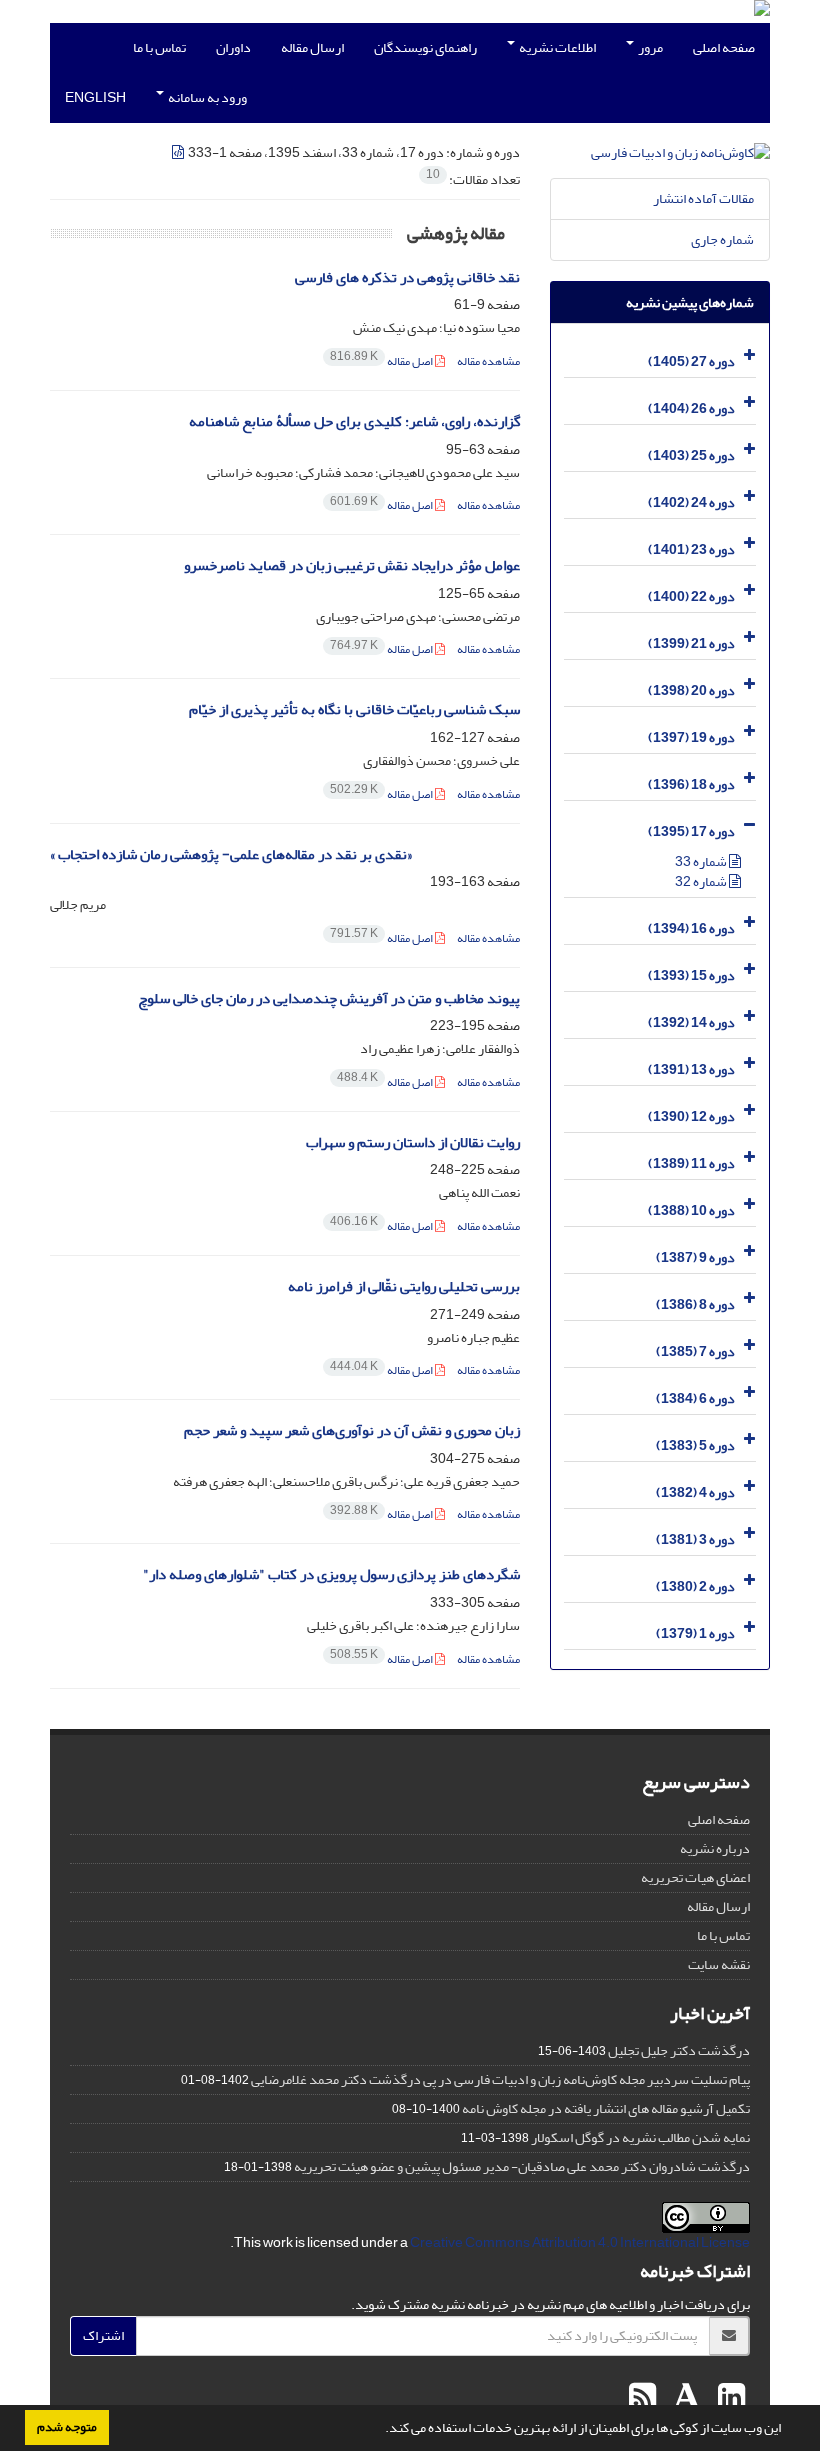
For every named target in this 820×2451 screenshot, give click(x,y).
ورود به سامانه (206, 97)
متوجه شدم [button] (67, 2427)
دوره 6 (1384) (695, 1398)
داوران (233, 47)
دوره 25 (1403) (691, 455)
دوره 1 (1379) (695, 1633)
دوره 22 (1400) (691, 596)
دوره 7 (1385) (695, 1351)
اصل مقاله (382, 361)
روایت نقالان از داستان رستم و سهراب (413, 1142)
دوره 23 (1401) (691, 549)
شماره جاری (722, 239)
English (95, 97)
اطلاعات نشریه (556, 47)
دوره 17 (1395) (691, 831)
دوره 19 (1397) (691, 737)
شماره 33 (702, 861)
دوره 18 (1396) (691, 784)
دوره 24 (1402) (691, 502)
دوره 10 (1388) (691, 1210)
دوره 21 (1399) (691, 643)
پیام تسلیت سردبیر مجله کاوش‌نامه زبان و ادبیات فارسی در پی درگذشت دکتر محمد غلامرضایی (500, 2079)
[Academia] (684, 2398)
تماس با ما (159, 47)
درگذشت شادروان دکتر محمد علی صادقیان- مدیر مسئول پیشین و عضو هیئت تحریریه (522, 2166)
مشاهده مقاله (488, 361)
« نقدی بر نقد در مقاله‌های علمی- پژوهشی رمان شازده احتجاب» (231, 854)
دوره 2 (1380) (695, 1586)
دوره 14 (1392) (691, 1022)
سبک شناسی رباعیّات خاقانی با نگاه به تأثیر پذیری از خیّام (354, 709)
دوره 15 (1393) (691, 975)
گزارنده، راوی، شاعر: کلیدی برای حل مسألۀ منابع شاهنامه (354, 421)
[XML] (179, 152)
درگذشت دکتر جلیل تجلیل (679, 2050)
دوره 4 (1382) (695, 1492)
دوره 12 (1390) (691, 1116)
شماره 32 (702, 881)
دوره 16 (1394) (691, 928)
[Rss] (642, 2398)
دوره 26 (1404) (691, 408)
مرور (649, 47)
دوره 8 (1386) (695, 1304)
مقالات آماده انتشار (703, 198)
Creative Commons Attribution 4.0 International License (580, 2242)
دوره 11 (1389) (691, 1163)
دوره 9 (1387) (695, 1257)
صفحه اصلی (724, 47)
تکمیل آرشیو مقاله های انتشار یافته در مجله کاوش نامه (606, 2108)
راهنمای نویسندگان (425, 47)
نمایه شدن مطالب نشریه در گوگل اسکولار (640, 2137)
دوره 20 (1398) (691, 690)
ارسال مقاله (312, 47)
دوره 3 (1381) (695, 1539)
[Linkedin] (729, 2398)
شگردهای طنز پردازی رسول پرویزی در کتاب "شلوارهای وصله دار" (331, 1574)
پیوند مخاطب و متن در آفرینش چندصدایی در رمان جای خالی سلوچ (329, 998)
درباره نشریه (715, 1848)
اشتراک (103, 2335)
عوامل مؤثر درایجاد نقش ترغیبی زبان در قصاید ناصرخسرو (352, 565)
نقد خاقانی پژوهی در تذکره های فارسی (407, 277)
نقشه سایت (719, 1964)
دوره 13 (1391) (691, 1069)
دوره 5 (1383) (695, 1445)
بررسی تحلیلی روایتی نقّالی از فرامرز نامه (404, 1286)
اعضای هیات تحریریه (695, 1877)
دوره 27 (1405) (691, 361)
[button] (380, 2430)
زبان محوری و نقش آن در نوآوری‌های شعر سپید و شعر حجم (352, 1430)
